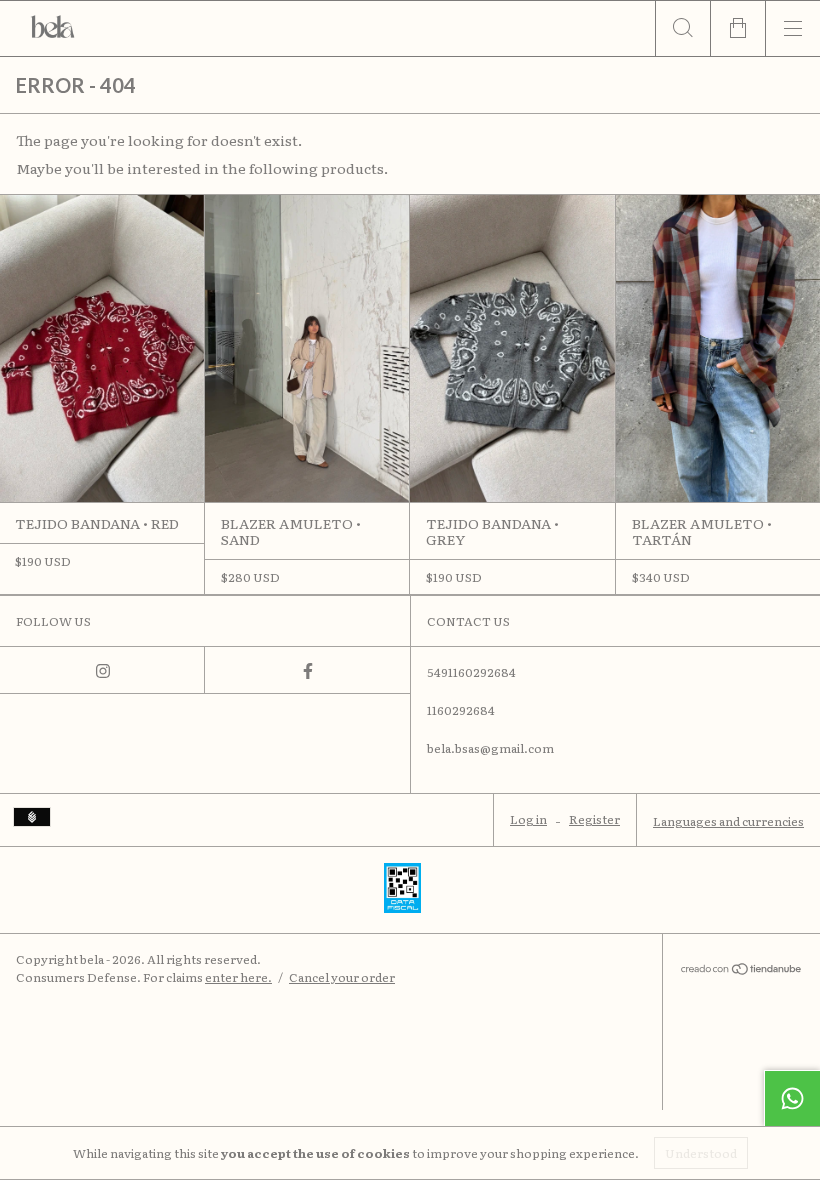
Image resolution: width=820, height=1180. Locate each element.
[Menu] (792, 28)
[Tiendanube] (741, 970)
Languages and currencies (728, 821)
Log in (528, 819)
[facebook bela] (307, 670)
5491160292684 (471, 672)
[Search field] (682, 28)
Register (594, 819)
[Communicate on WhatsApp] (792, 1098)
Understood (701, 1153)
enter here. (238, 977)
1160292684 (461, 710)
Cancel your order (342, 977)
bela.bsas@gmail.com (490, 748)
